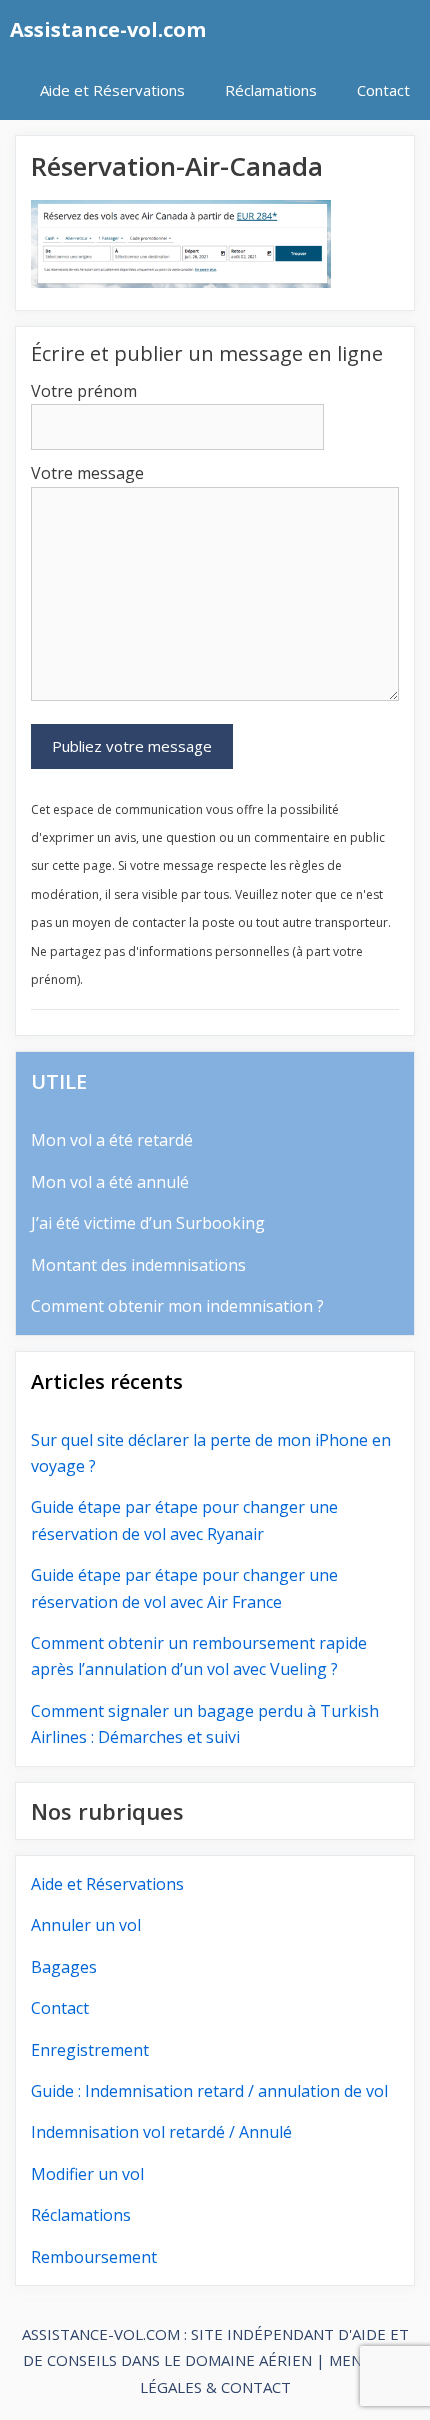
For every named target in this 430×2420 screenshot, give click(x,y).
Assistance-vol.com (108, 29)
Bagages (64, 1967)
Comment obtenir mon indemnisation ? (177, 1306)
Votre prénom (84, 391)
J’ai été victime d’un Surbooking (148, 1223)
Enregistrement (90, 2050)
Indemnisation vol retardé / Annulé (161, 2132)
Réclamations (271, 90)
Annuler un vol (86, 1925)
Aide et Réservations (112, 90)
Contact (383, 90)
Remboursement (94, 2257)
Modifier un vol (87, 2174)
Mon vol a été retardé (112, 1140)
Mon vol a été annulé (110, 1182)
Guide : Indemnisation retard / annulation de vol (209, 2091)
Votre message (87, 473)
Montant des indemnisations (138, 1265)
